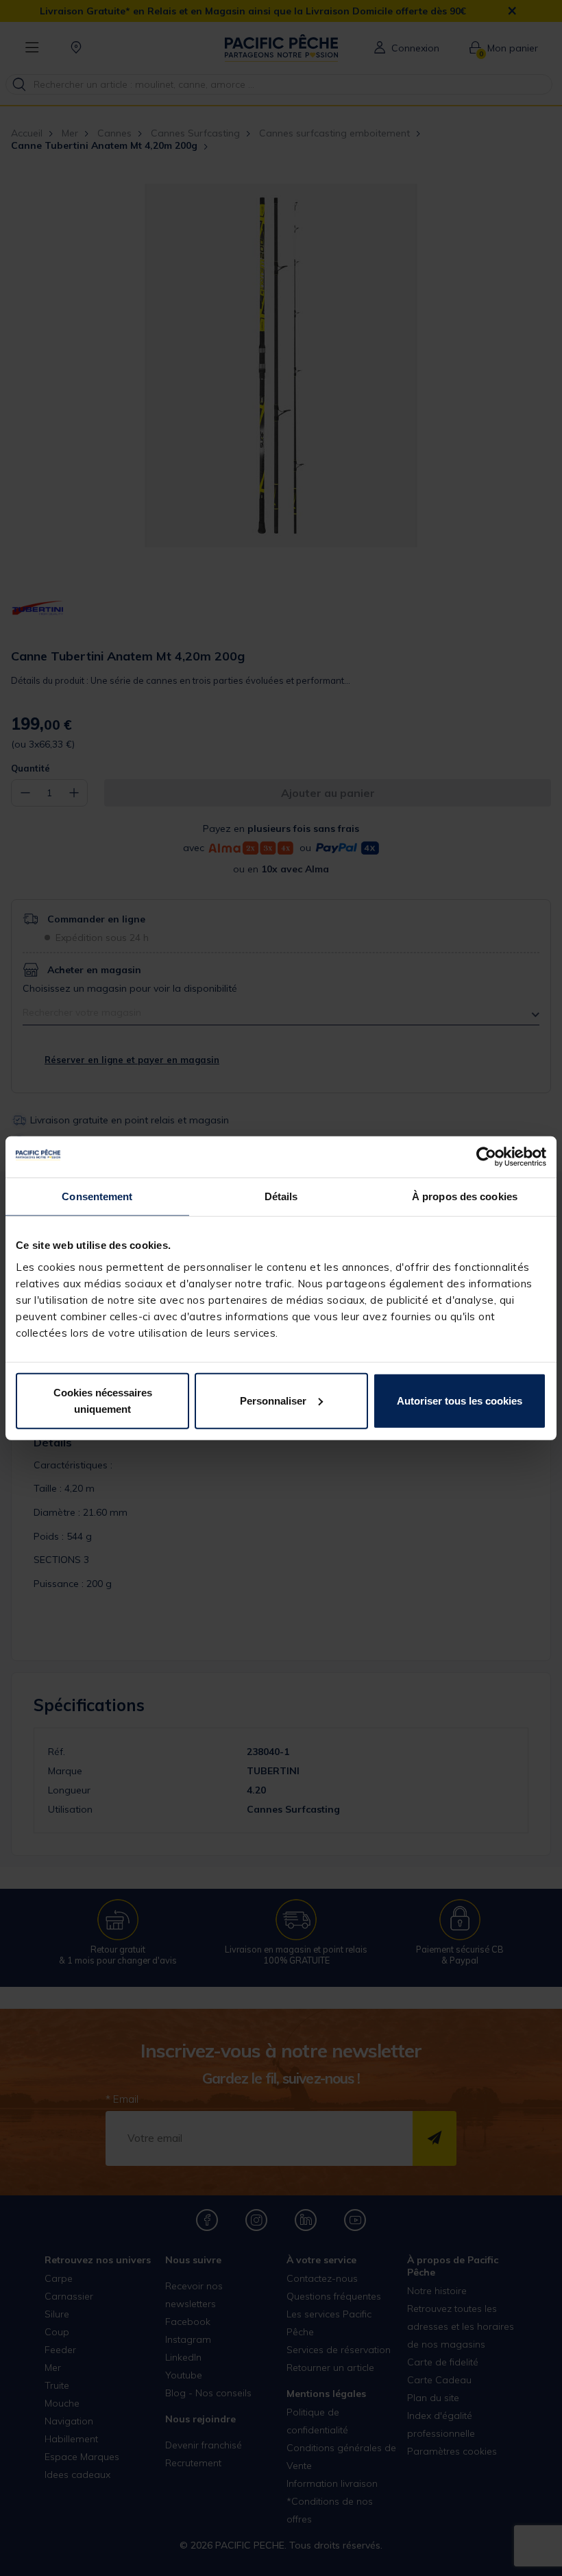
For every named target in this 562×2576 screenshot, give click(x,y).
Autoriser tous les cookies (460, 1400)
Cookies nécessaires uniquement (103, 1400)
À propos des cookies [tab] (465, 1196)
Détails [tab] (281, 1196)
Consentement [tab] (97, 1196)
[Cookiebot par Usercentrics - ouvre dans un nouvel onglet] (486, 1157)
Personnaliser (273, 1400)
